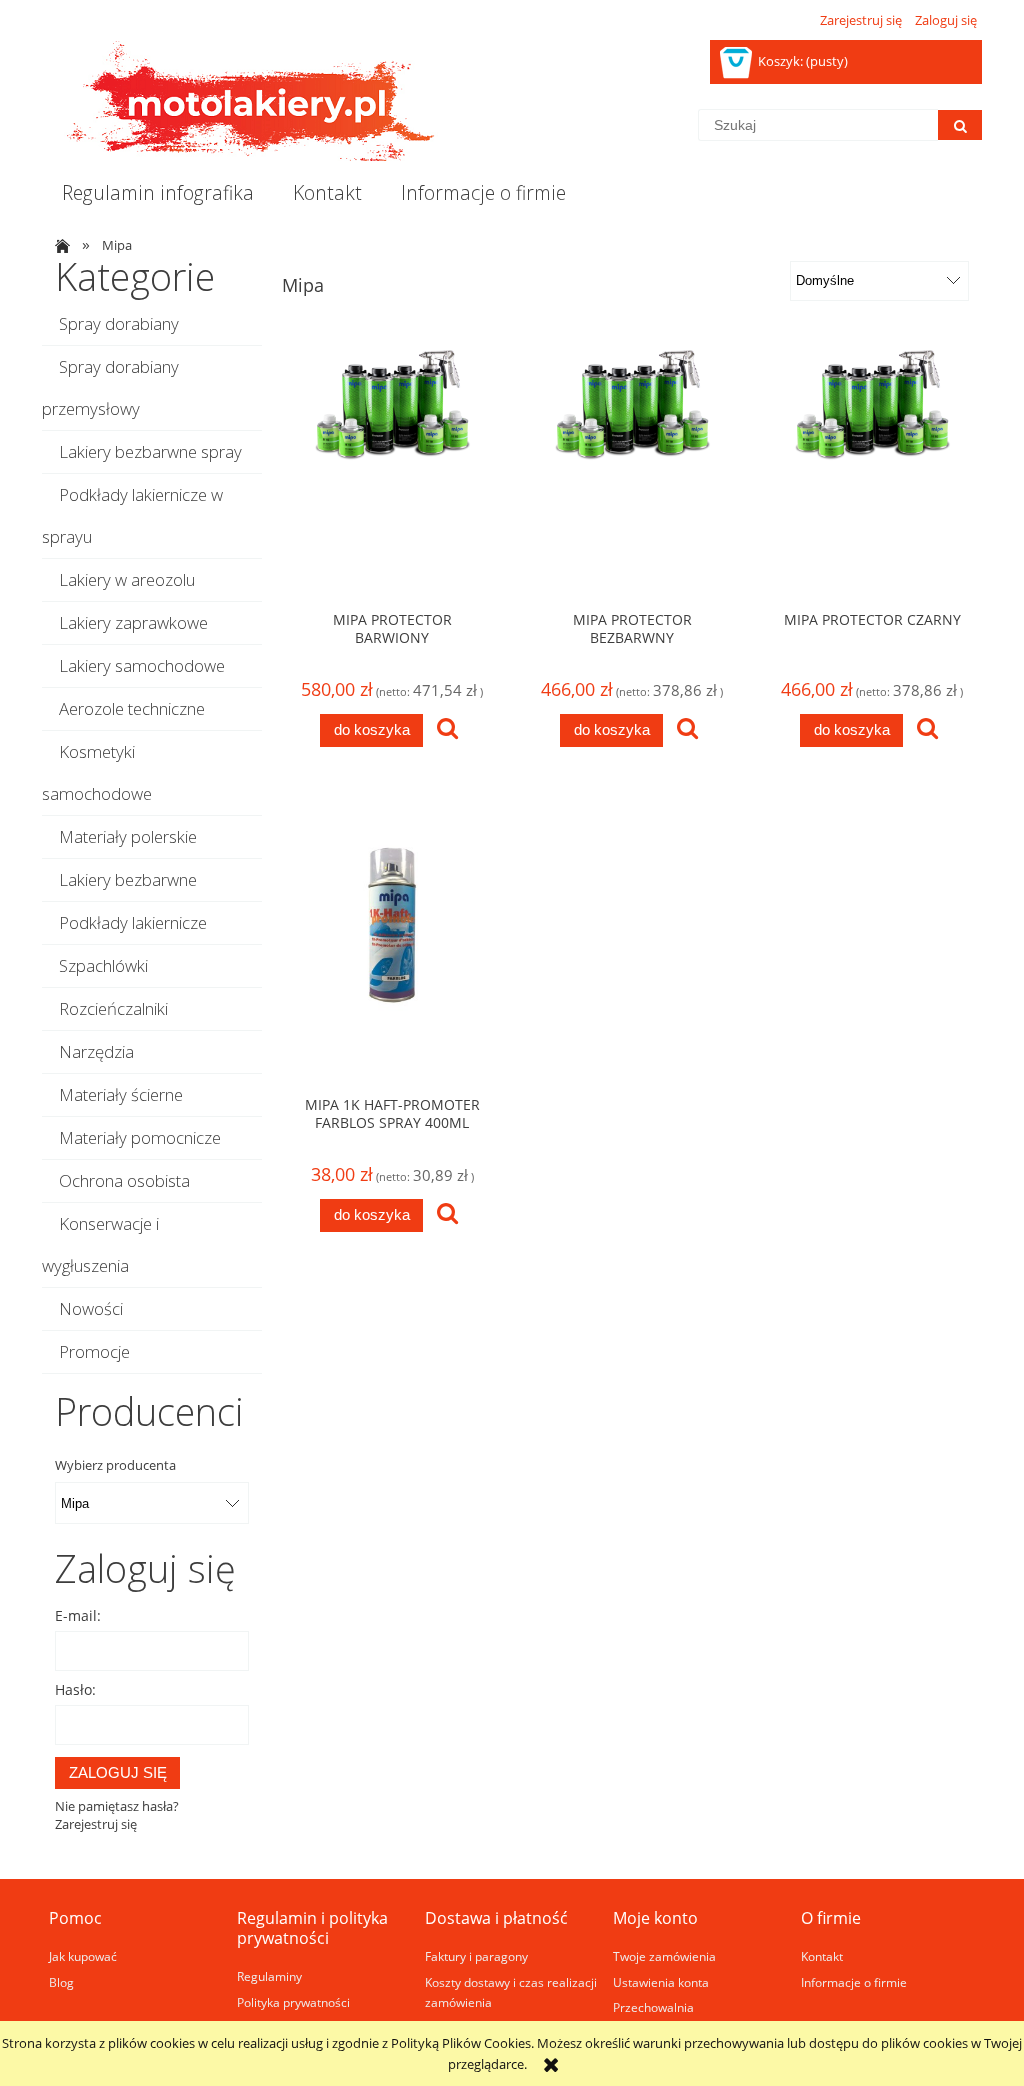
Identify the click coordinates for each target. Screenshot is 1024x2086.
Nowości (91, 1308)
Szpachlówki (103, 965)
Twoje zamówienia (664, 1956)
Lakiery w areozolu (127, 579)
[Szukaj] (960, 125)
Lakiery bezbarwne (128, 879)
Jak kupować (83, 1956)
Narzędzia (96, 1051)
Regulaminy (269, 1976)
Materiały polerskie (128, 836)
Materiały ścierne (121, 1094)
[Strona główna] (242, 101)
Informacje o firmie (854, 1982)
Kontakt (822, 1956)
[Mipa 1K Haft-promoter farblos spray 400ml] (392, 957)
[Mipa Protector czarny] (872, 472)
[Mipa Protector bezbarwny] (632, 472)
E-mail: (78, 1615)
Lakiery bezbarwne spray (150, 451)
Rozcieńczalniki (113, 1008)
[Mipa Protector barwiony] (392, 472)
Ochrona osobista (124, 1180)
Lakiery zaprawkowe (133, 622)
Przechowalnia (653, 2007)
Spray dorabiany (119, 323)
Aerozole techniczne (132, 708)
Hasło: (75, 1689)
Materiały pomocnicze (140, 1137)
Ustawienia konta (661, 1982)
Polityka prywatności (293, 2002)
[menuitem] (157, 193)
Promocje (94, 1351)
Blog (61, 1982)
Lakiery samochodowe (142, 665)
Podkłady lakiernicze (133, 922)
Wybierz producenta (115, 1465)
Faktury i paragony (476, 1956)
